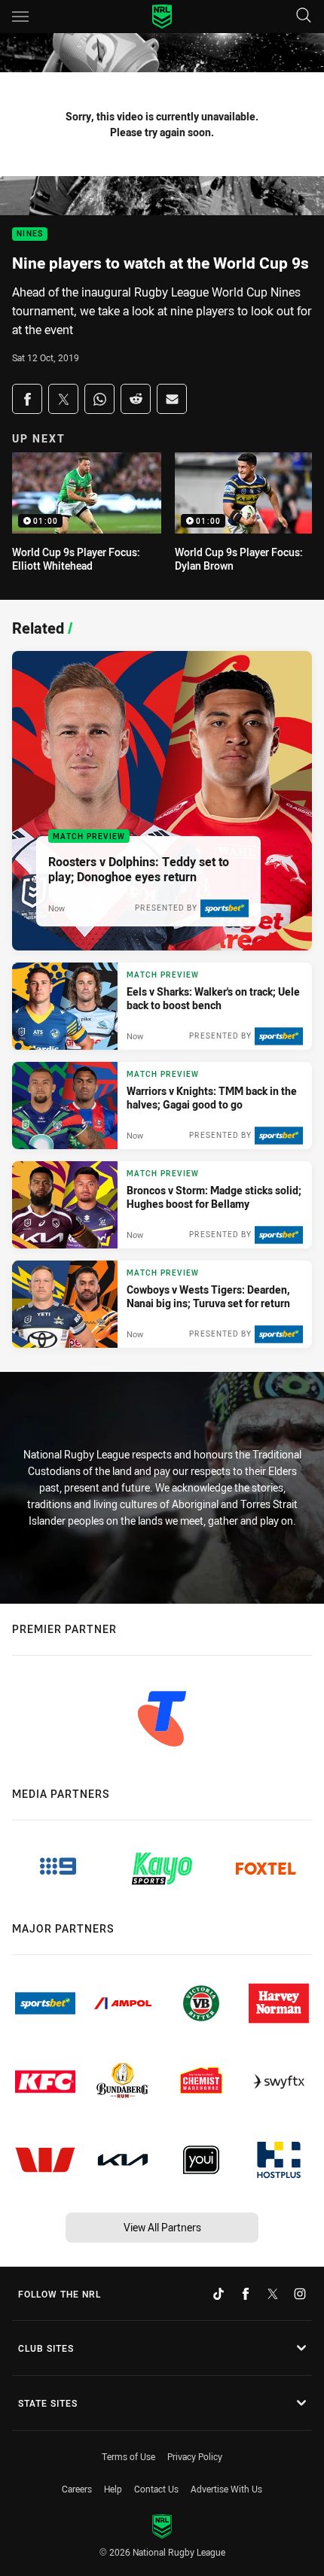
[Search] (304, 16)
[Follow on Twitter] (273, 2294)
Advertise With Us (226, 2489)
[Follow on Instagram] (300, 2294)
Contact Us (156, 2489)
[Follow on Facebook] (246, 2294)
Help (113, 2489)
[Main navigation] (20, 17)
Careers (77, 2489)
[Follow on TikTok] (219, 2294)
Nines (30, 234)
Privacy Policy (195, 2456)
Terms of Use (128, 2456)
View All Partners (162, 2227)
